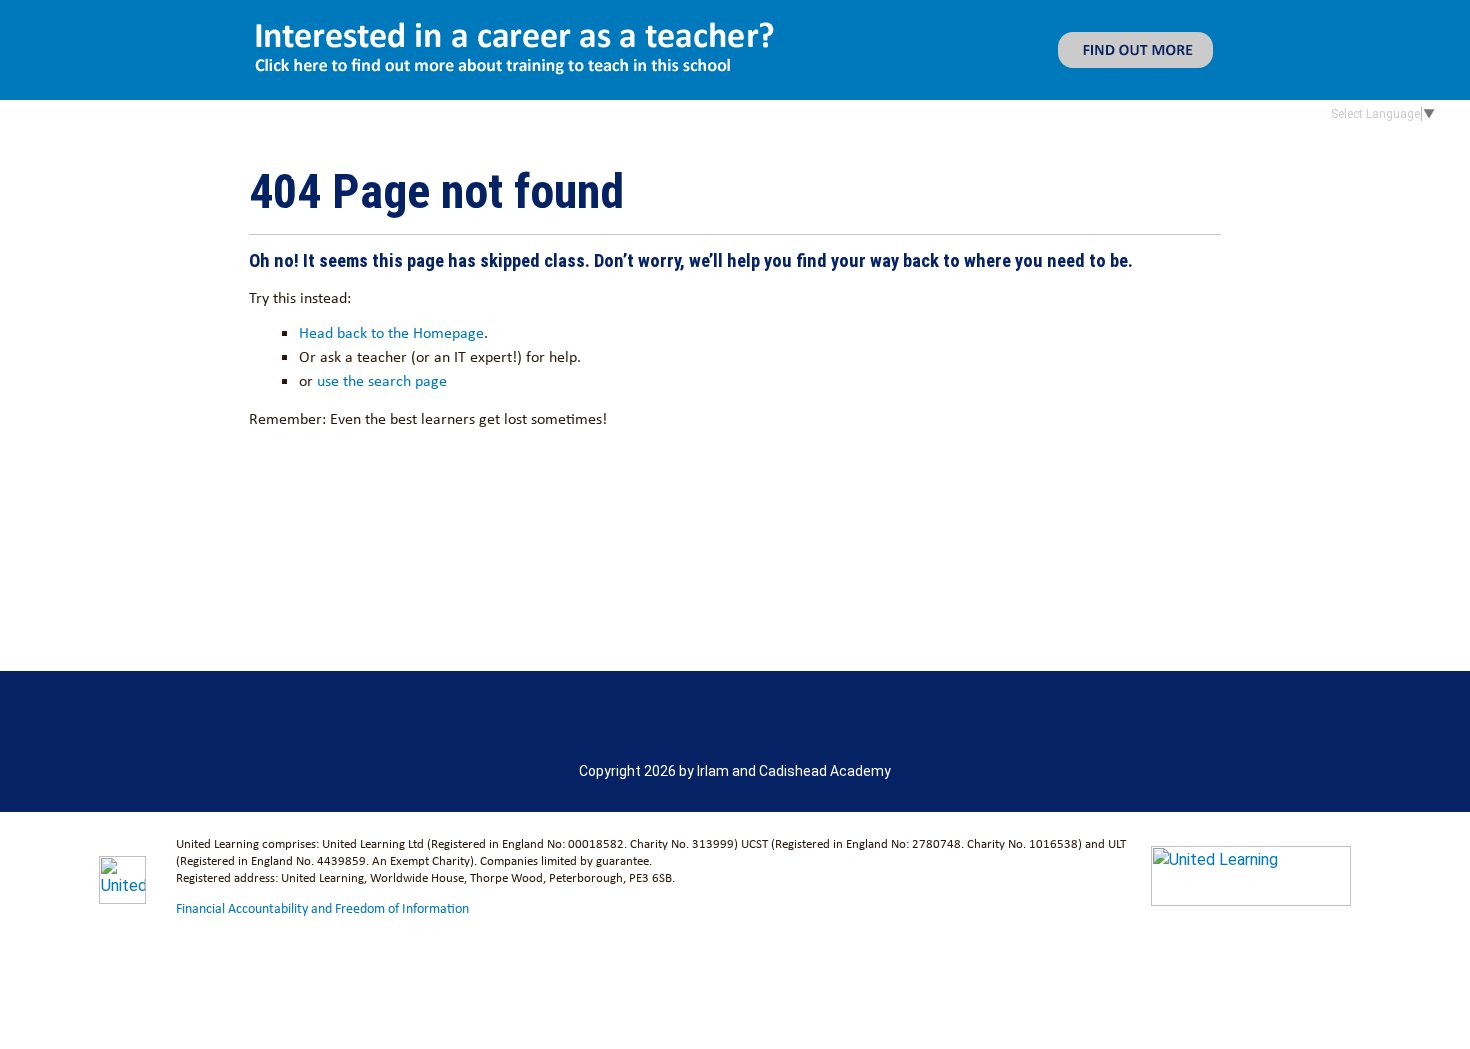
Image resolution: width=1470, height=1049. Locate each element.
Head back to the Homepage (391, 332)
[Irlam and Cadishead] (275, 152)
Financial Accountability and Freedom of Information (322, 908)
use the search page (382, 380)
